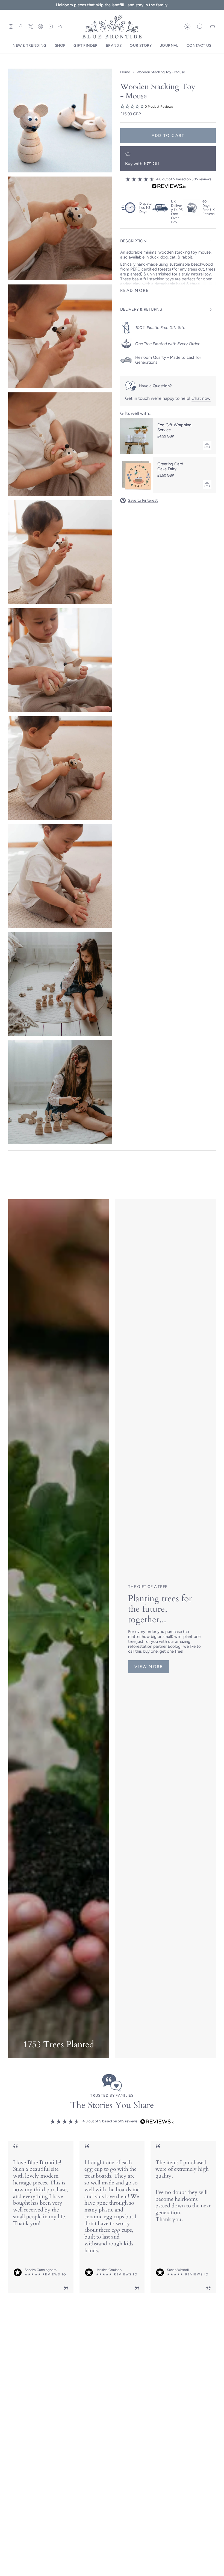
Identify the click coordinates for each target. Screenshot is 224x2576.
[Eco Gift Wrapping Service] (137, 436)
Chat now (201, 398)
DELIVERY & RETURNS (141, 309)
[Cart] (213, 27)
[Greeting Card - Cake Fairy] (137, 475)
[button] (30, 46)
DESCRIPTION (133, 241)
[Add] (207, 445)
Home (125, 72)
